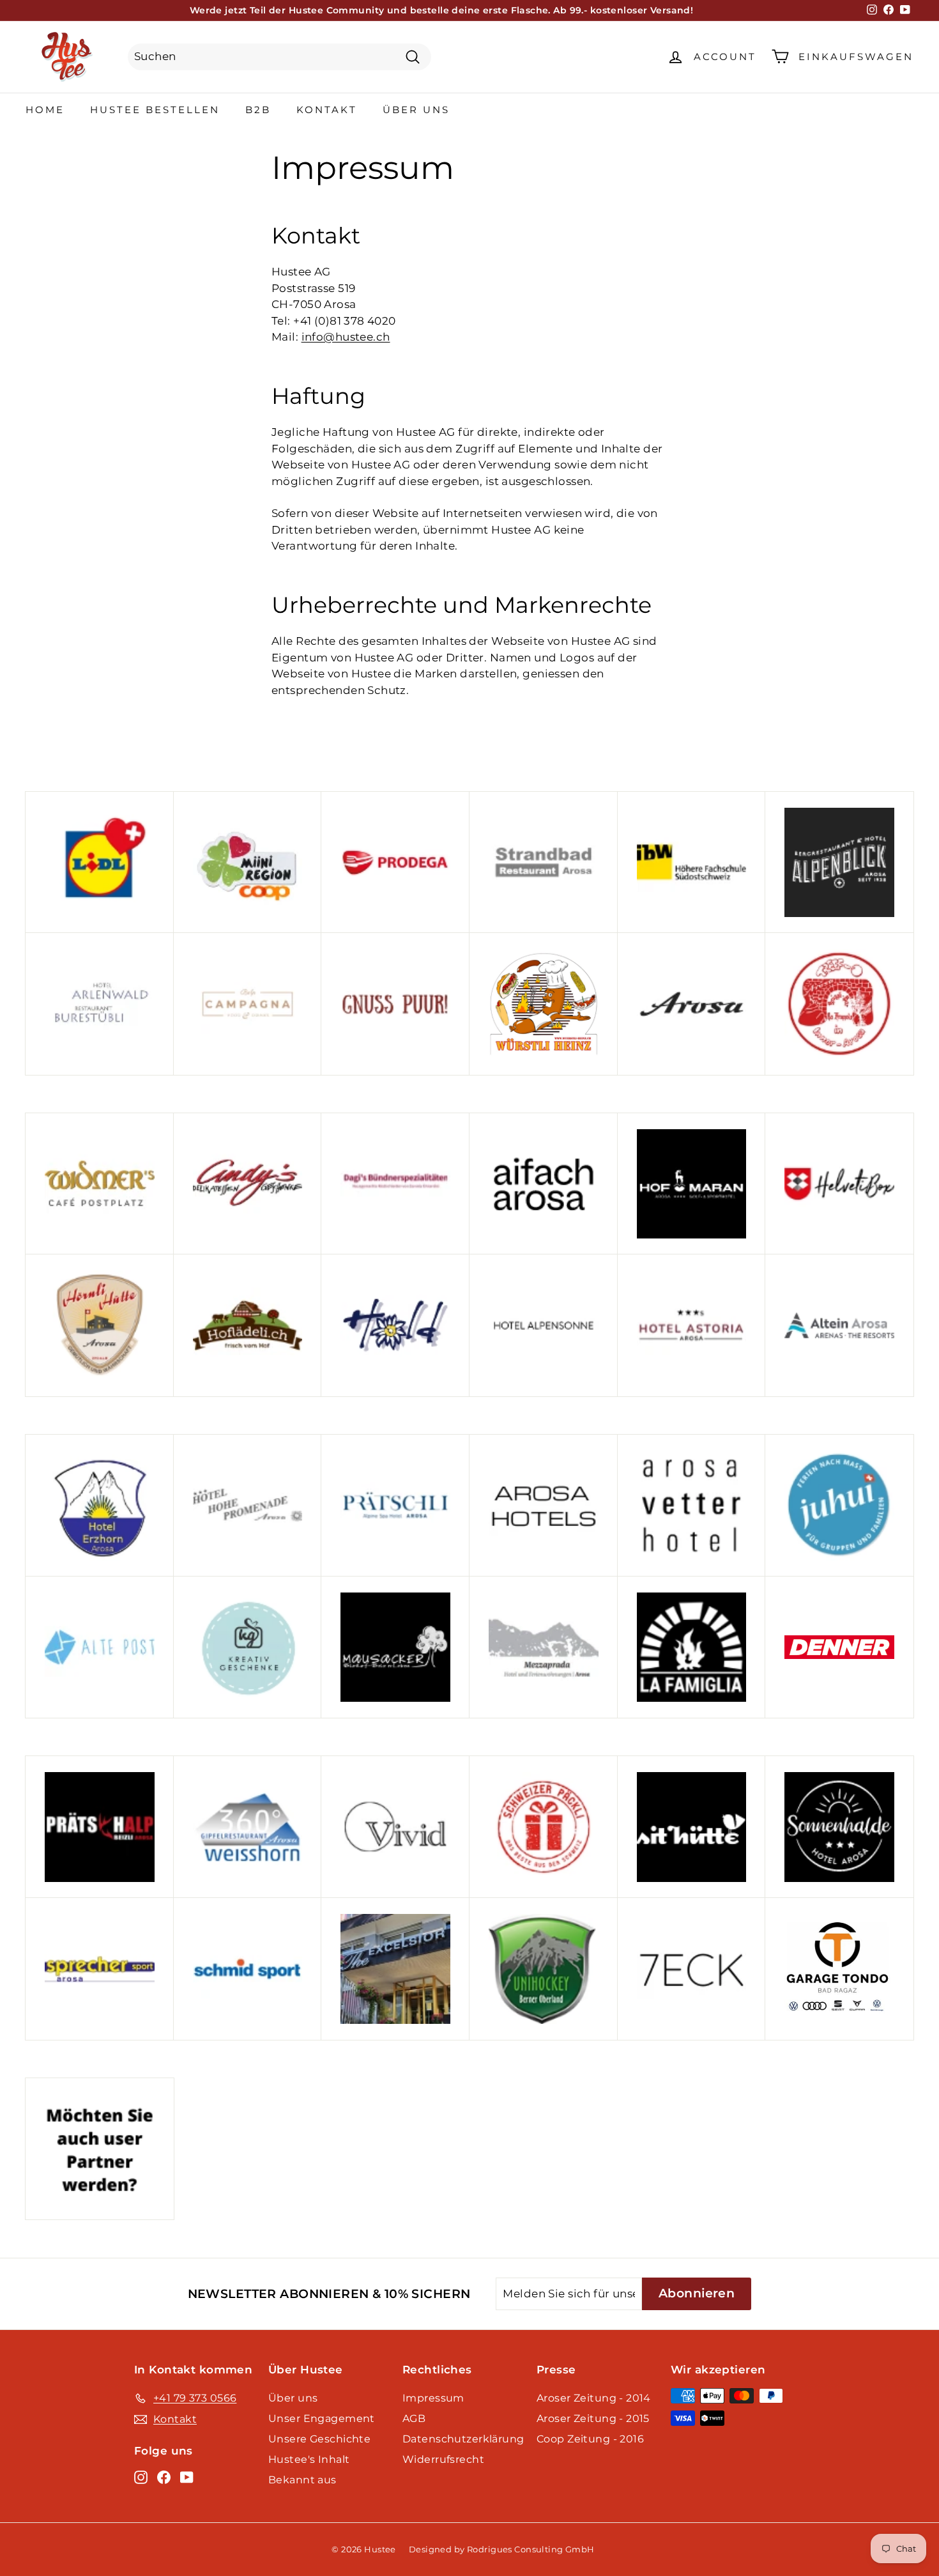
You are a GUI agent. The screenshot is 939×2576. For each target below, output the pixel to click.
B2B (258, 110)
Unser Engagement (322, 2418)
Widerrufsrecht (443, 2459)
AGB (414, 2418)
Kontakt (327, 110)
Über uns (416, 110)
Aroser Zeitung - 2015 (593, 2418)
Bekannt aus (302, 2480)
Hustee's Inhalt (309, 2459)
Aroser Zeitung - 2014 (594, 2398)
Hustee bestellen (155, 110)
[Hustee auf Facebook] (164, 2476)
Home (45, 110)
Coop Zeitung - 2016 (590, 2439)
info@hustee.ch (346, 337)
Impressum (433, 2398)
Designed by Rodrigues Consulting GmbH (502, 2549)
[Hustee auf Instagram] (141, 2476)
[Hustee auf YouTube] (187, 2476)
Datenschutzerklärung (463, 2439)
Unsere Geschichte (319, 2439)
